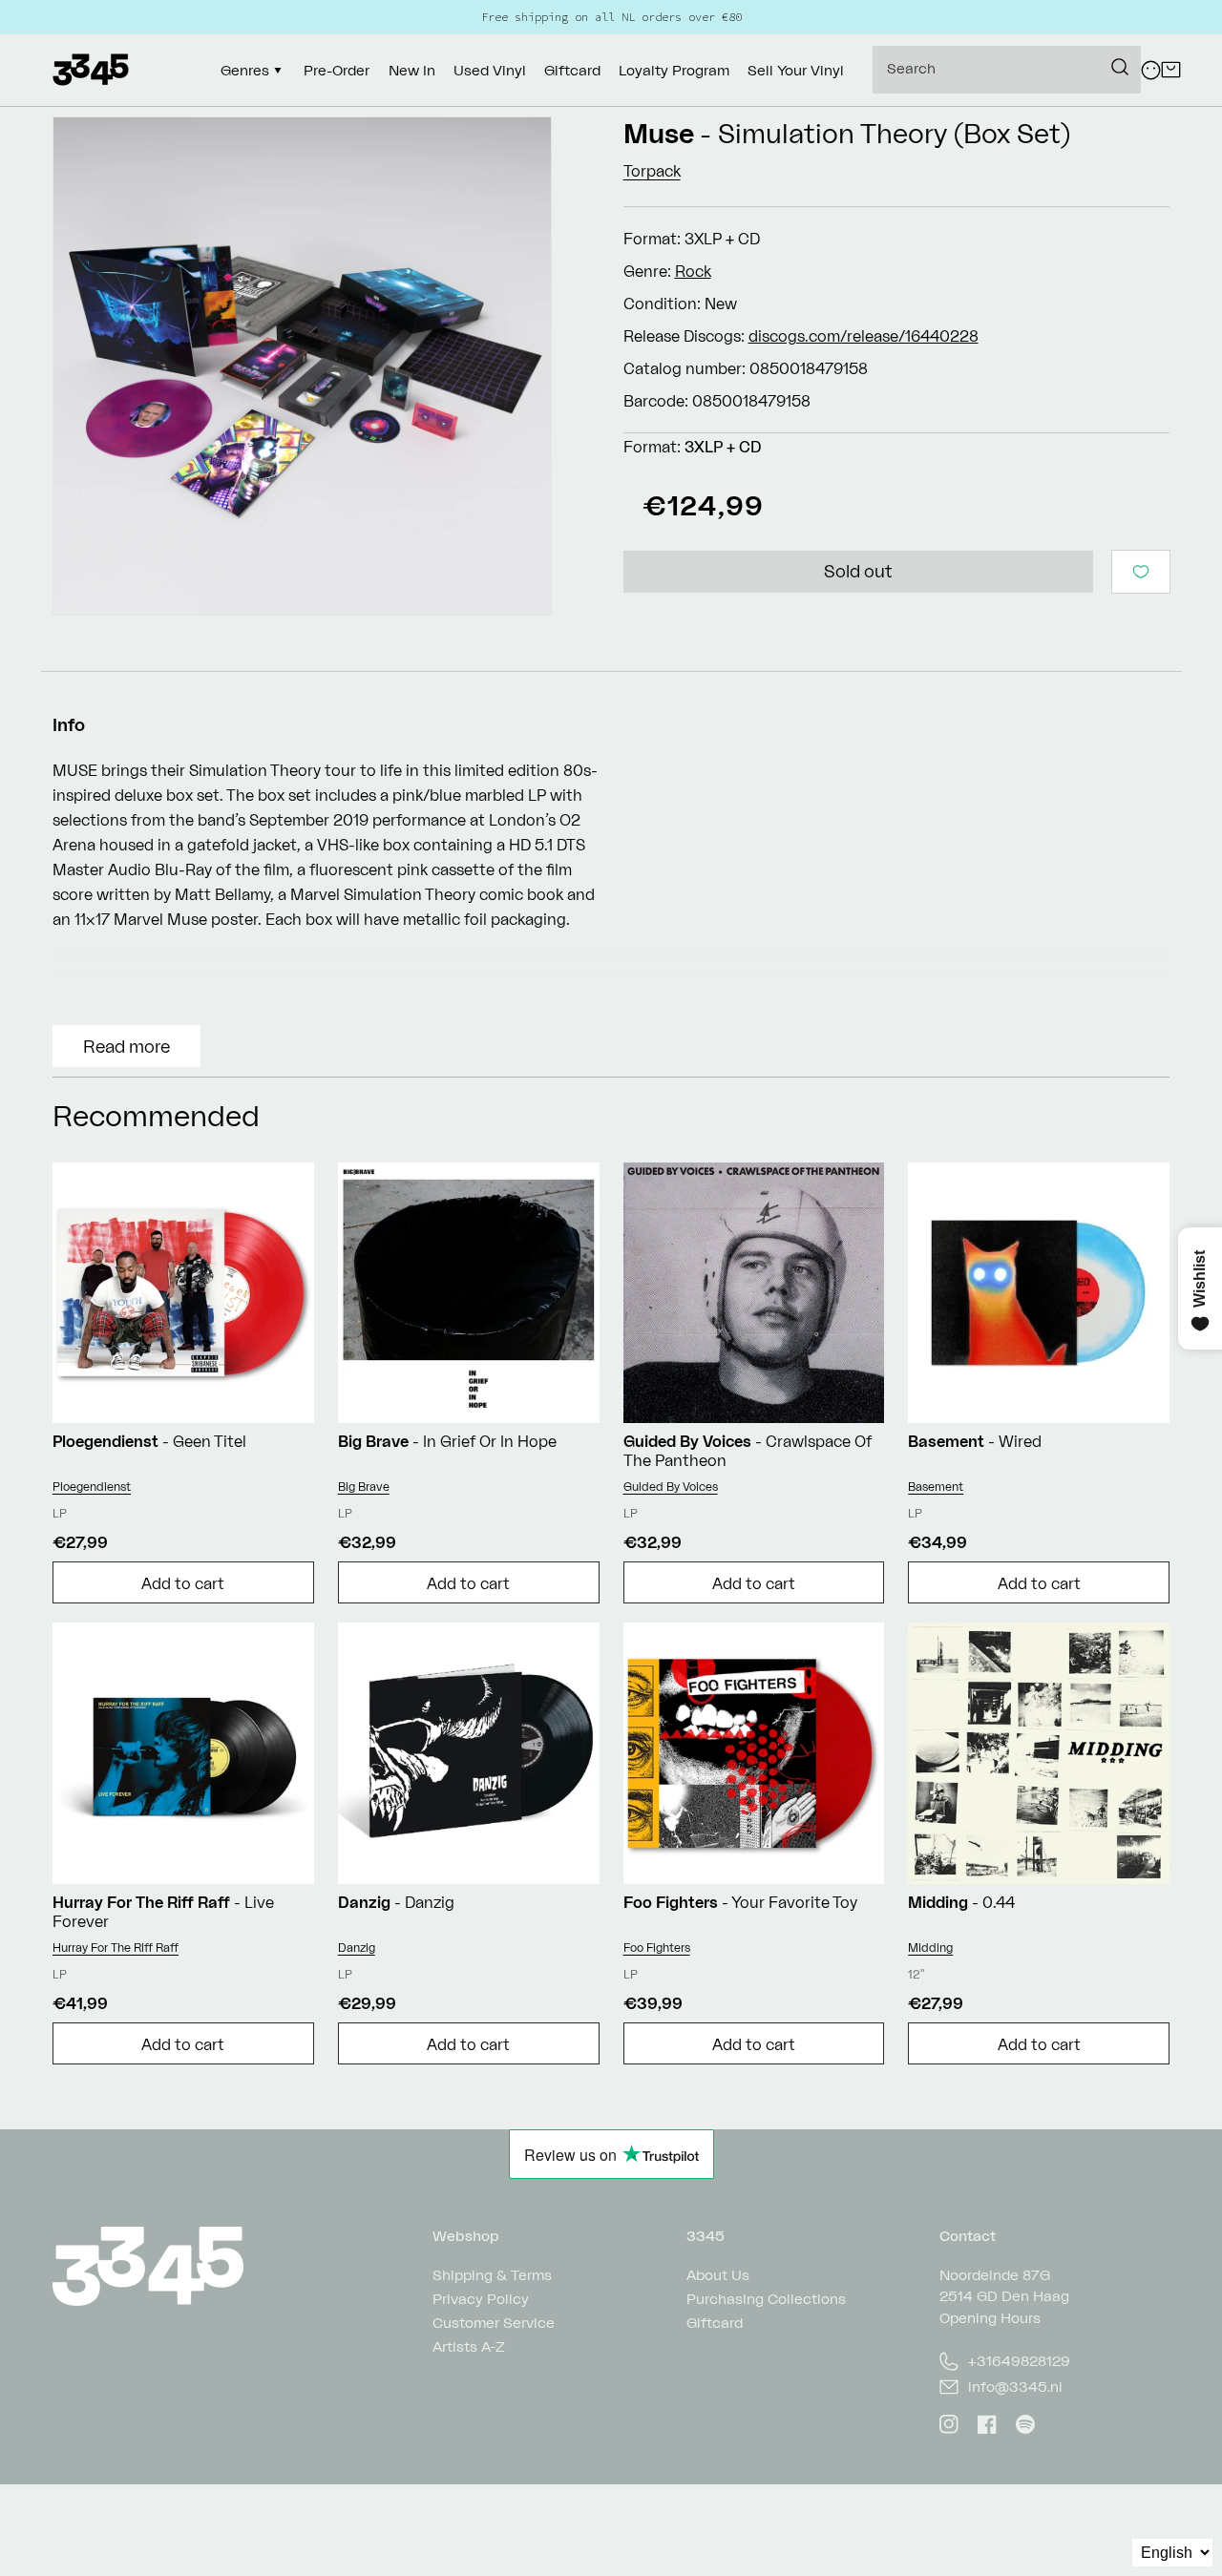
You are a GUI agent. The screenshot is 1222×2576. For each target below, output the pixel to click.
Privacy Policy (481, 2299)
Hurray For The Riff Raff (116, 1948)
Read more (126, 1046)
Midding (930, 1948)
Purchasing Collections (766, 2299)
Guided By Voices (671, 1487)
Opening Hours (990, 2318)
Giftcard (715, 2323)
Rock (693, 271)
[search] (1007, 70)
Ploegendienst (92, 1487)
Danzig (357, 1948)
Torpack (652, 171)
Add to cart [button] (183, 1583)
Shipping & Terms (492, 2276)
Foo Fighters (657, 1948)
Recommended (156, 1115)
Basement (936, 1487)
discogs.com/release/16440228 (864, 336)
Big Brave (364, 1487)
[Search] (1120, 67)
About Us (718, 2276)
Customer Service (494, 2323)
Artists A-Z (469, 2346)
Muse (659, 133)
